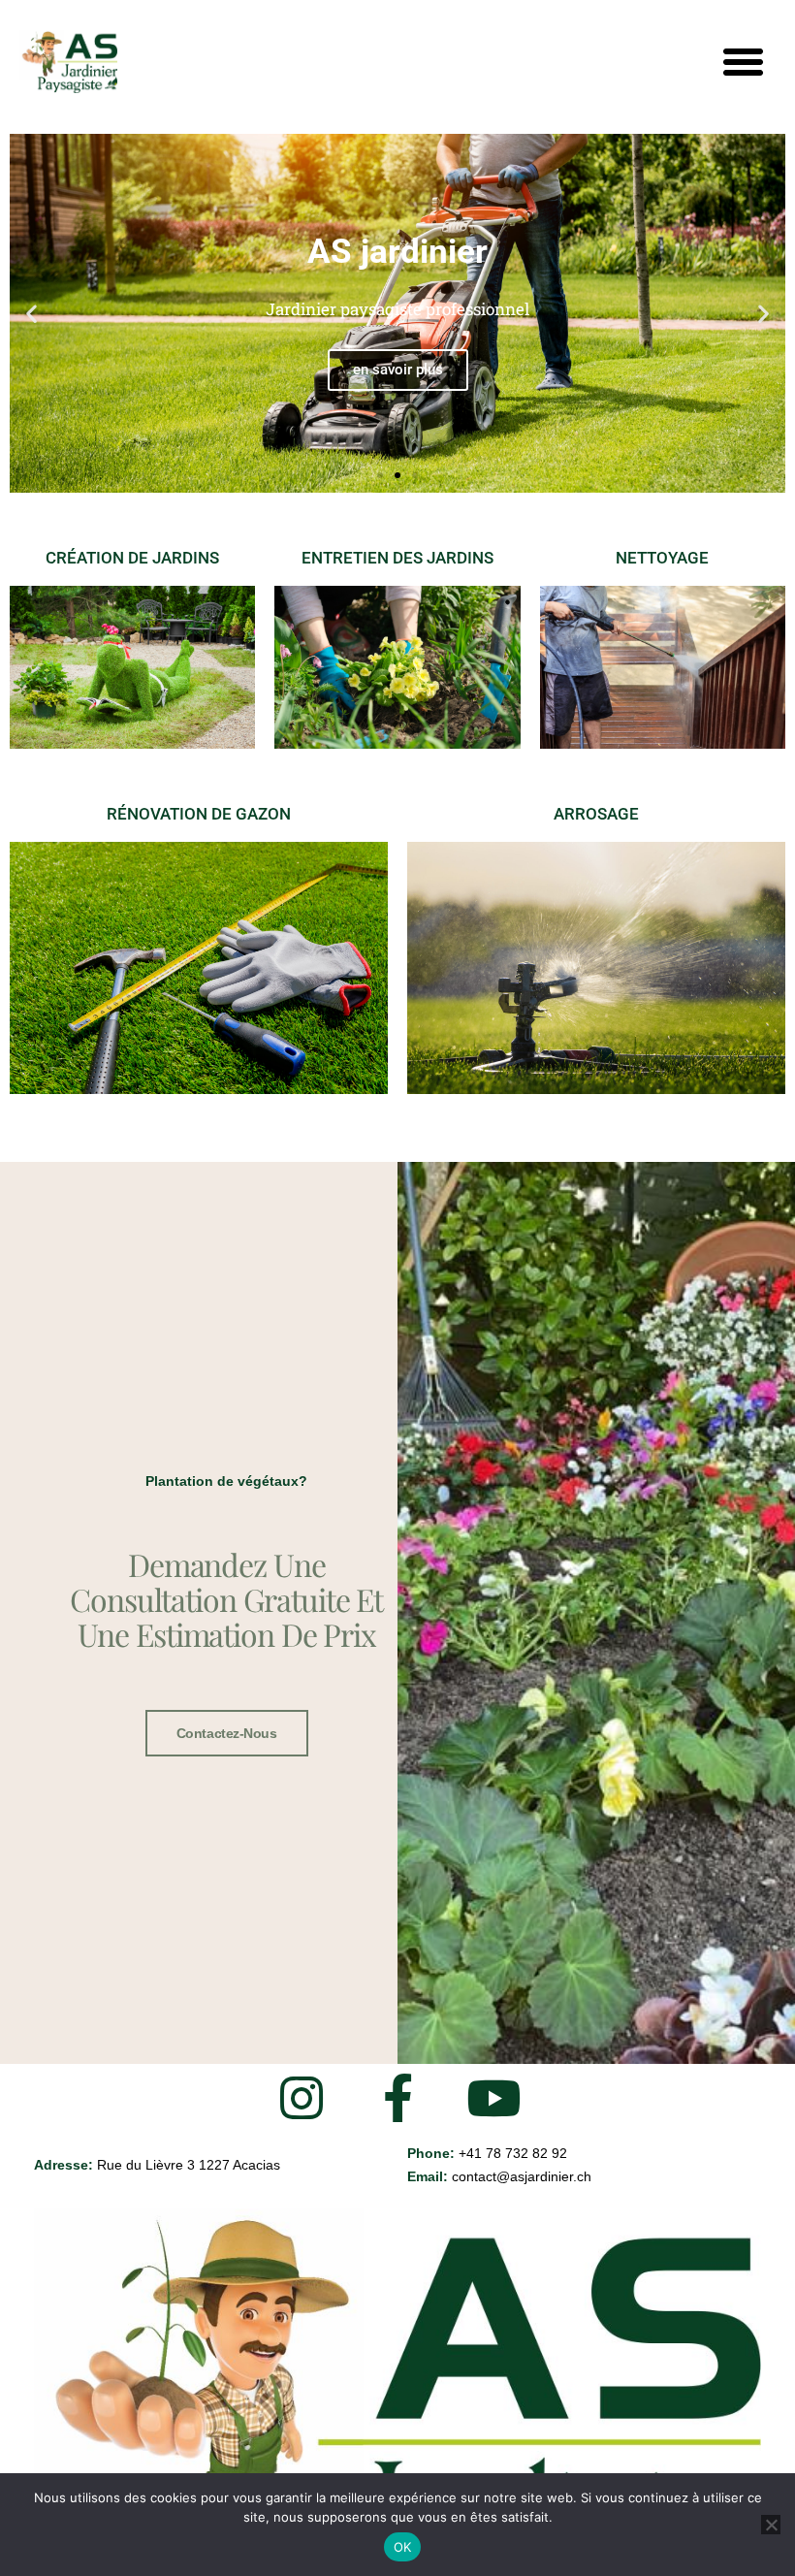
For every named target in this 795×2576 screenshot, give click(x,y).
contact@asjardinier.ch (522, 2176)
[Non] (771, 2525)
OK (403, 2547)
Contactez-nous (227, 1733)
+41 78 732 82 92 (513, 2153)
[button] (743, 62)
